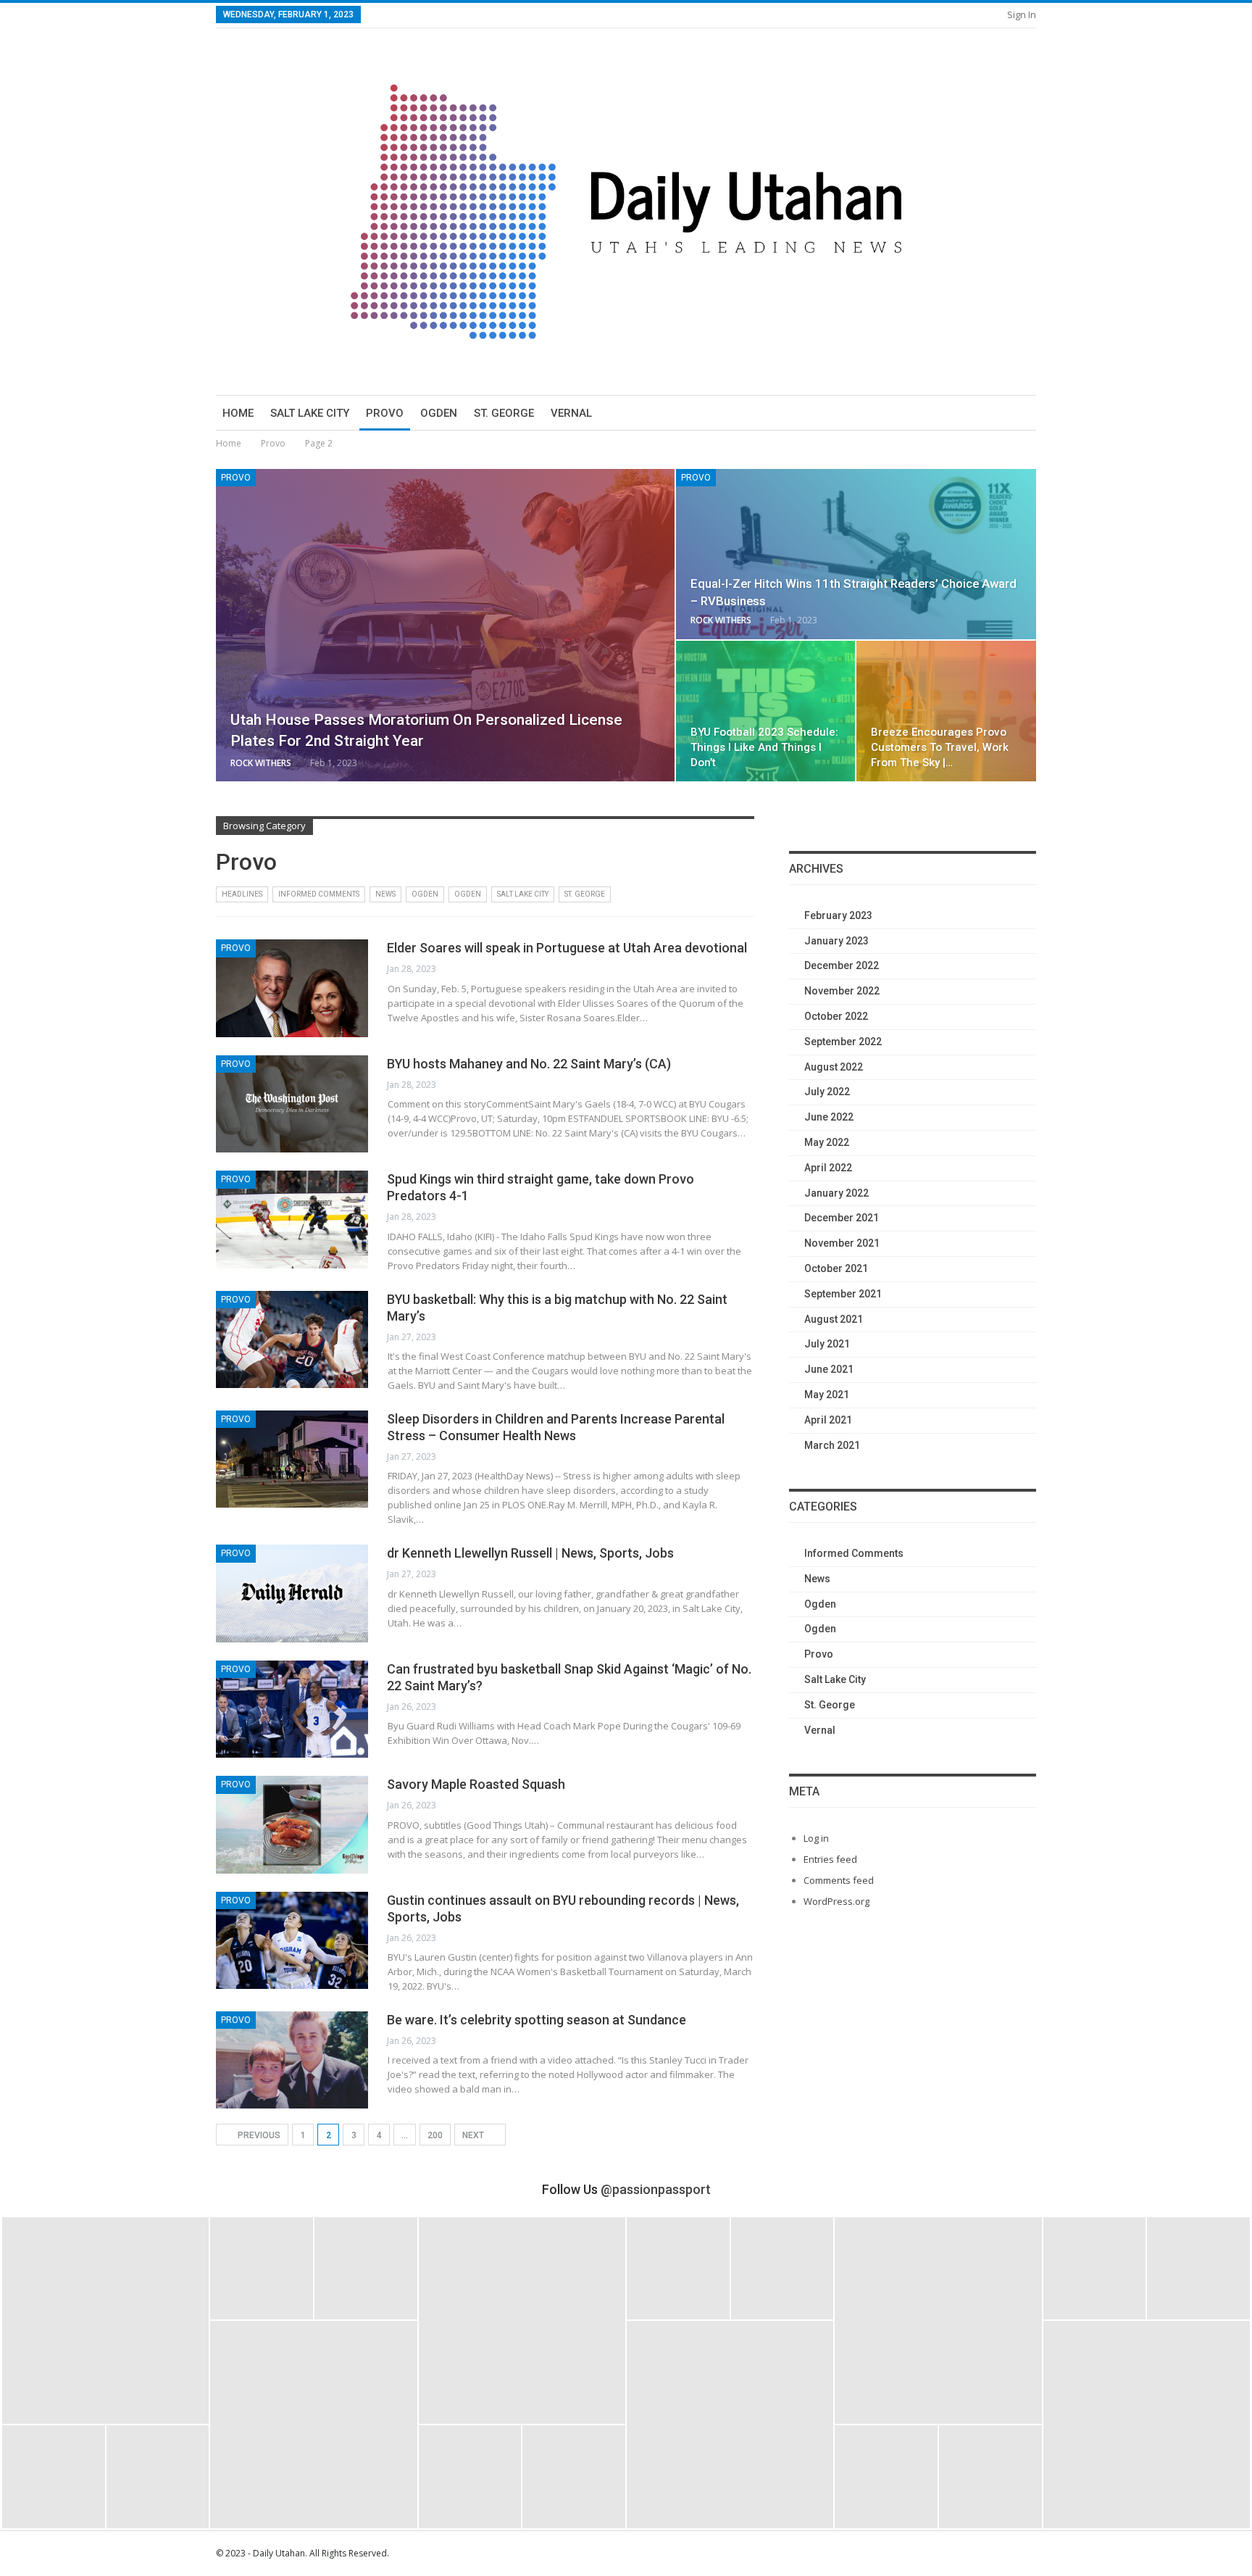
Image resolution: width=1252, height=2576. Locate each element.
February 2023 (838, 915)
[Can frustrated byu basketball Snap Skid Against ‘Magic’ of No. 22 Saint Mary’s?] (292, 1709)
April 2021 (828, 1420)
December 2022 (842, 965)
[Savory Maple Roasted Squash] (292, 1824)
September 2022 (843, 1042)
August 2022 (834, 1067)
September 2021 (843, 1294)
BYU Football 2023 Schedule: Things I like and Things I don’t (764, 747)
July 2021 (827, 1344)
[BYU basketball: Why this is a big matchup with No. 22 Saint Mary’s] (292, 1339)
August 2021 (834, 1319)
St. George (504, 413)
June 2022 (829, 1117)
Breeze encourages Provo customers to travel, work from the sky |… (940, 747)
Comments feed (839, 1880)
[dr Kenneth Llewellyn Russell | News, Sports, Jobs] (292, 1593)
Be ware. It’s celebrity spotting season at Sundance (537, 2020)
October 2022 (836, 1016)
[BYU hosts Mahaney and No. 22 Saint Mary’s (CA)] (292, 1104)
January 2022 (836, 1193)
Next (474, 2135)
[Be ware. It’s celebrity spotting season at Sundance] (292, 2060)
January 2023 (836, 941)
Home (238, 413)
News (385, 894)
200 (435, 2135)
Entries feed (830, 1859)
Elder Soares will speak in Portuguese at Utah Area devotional (567, 948)
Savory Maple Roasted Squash (476, 1784)
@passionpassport (656, 2189)
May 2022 (827, 1142)
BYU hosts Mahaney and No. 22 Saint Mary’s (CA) (529, 1064)
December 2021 (842, 1218)
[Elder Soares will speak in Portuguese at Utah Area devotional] (292, 988)
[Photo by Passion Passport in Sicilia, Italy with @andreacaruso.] (730, 2424)
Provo (385, 413)
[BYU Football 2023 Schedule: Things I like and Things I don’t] (766, 711)
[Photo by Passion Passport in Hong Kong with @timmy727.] (783, 2269)
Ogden (439, 413)
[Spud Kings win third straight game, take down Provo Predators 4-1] (292, 1219)
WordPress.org (836, 1901)
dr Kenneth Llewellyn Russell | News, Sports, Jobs (530, 1553)
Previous (258, 2135)
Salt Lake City (310, 413)
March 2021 (832, 1445)
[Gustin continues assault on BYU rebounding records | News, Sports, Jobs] (292, 1940)
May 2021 (827, 1395)
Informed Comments (319, 894)
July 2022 (827, 1092)
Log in (816, 1838)
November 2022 (842, 991)
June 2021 (829, 1369)
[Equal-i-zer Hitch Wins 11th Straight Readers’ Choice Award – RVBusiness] (856, 554)
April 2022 (828, 1168)
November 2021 (842, 1243)
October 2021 (836, 1268)
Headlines (242, 894)
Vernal (571, 413)
